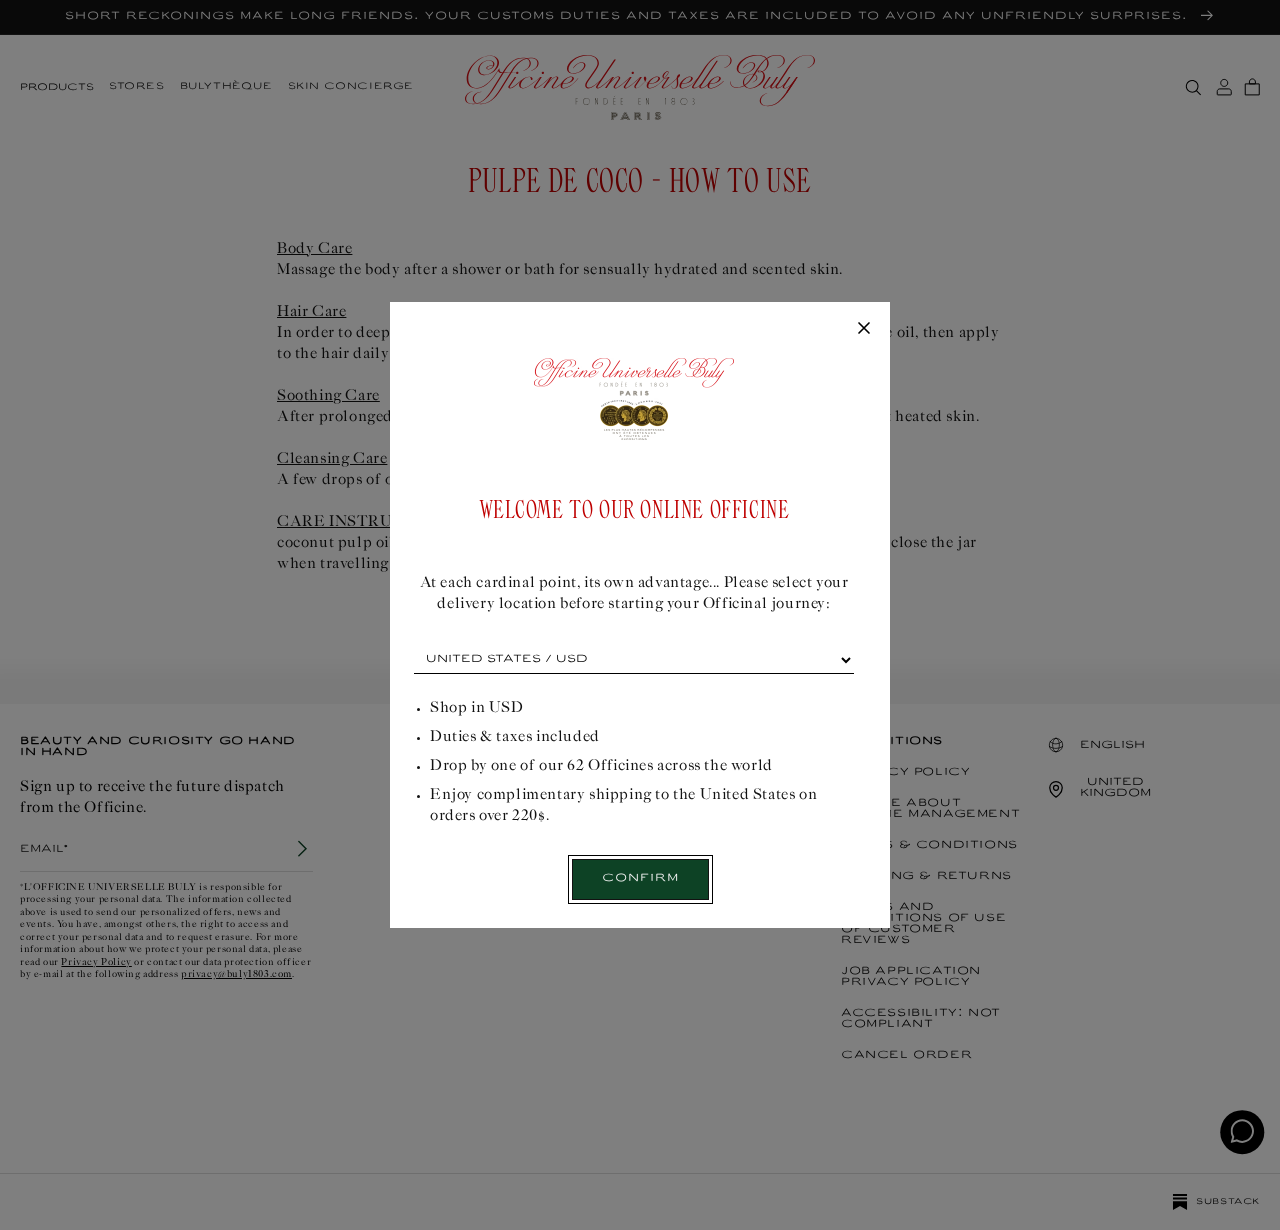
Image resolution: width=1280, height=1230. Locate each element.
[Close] (864, 329)
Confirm (640, 878)
